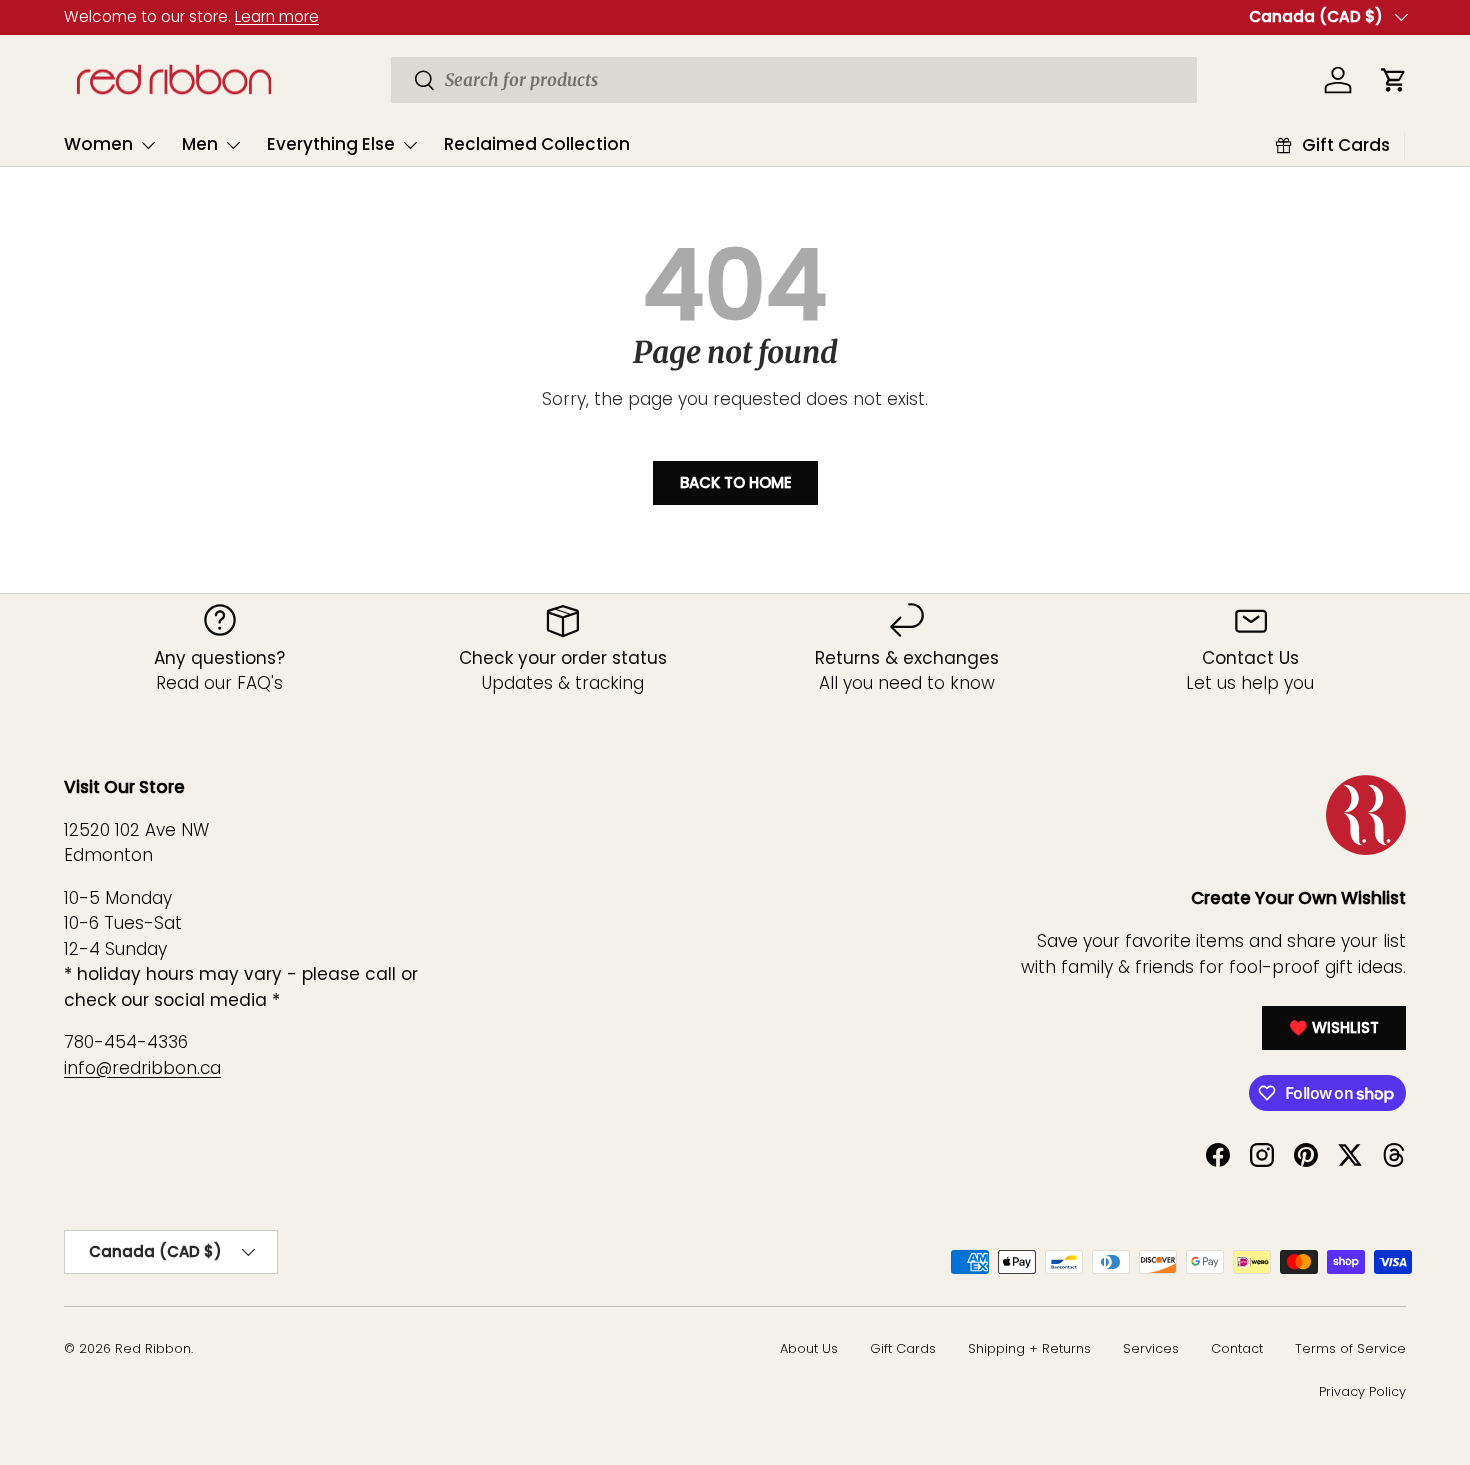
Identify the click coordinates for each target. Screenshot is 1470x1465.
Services (1151, 1348)
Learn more (277, 16)
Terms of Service (1350, 1348)
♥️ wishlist (1334, 1027)
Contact (1237, 1348)
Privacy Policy (1362, 1391)
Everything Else (331, 144)
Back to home (735, 482)
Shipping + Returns (1029, 1348)
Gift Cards (903, 1348)
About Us (809, 1348)
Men (200, 144)
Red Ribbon (153, 1348)
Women (98, 144)
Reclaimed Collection (537, 144)
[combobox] (794, 80)
